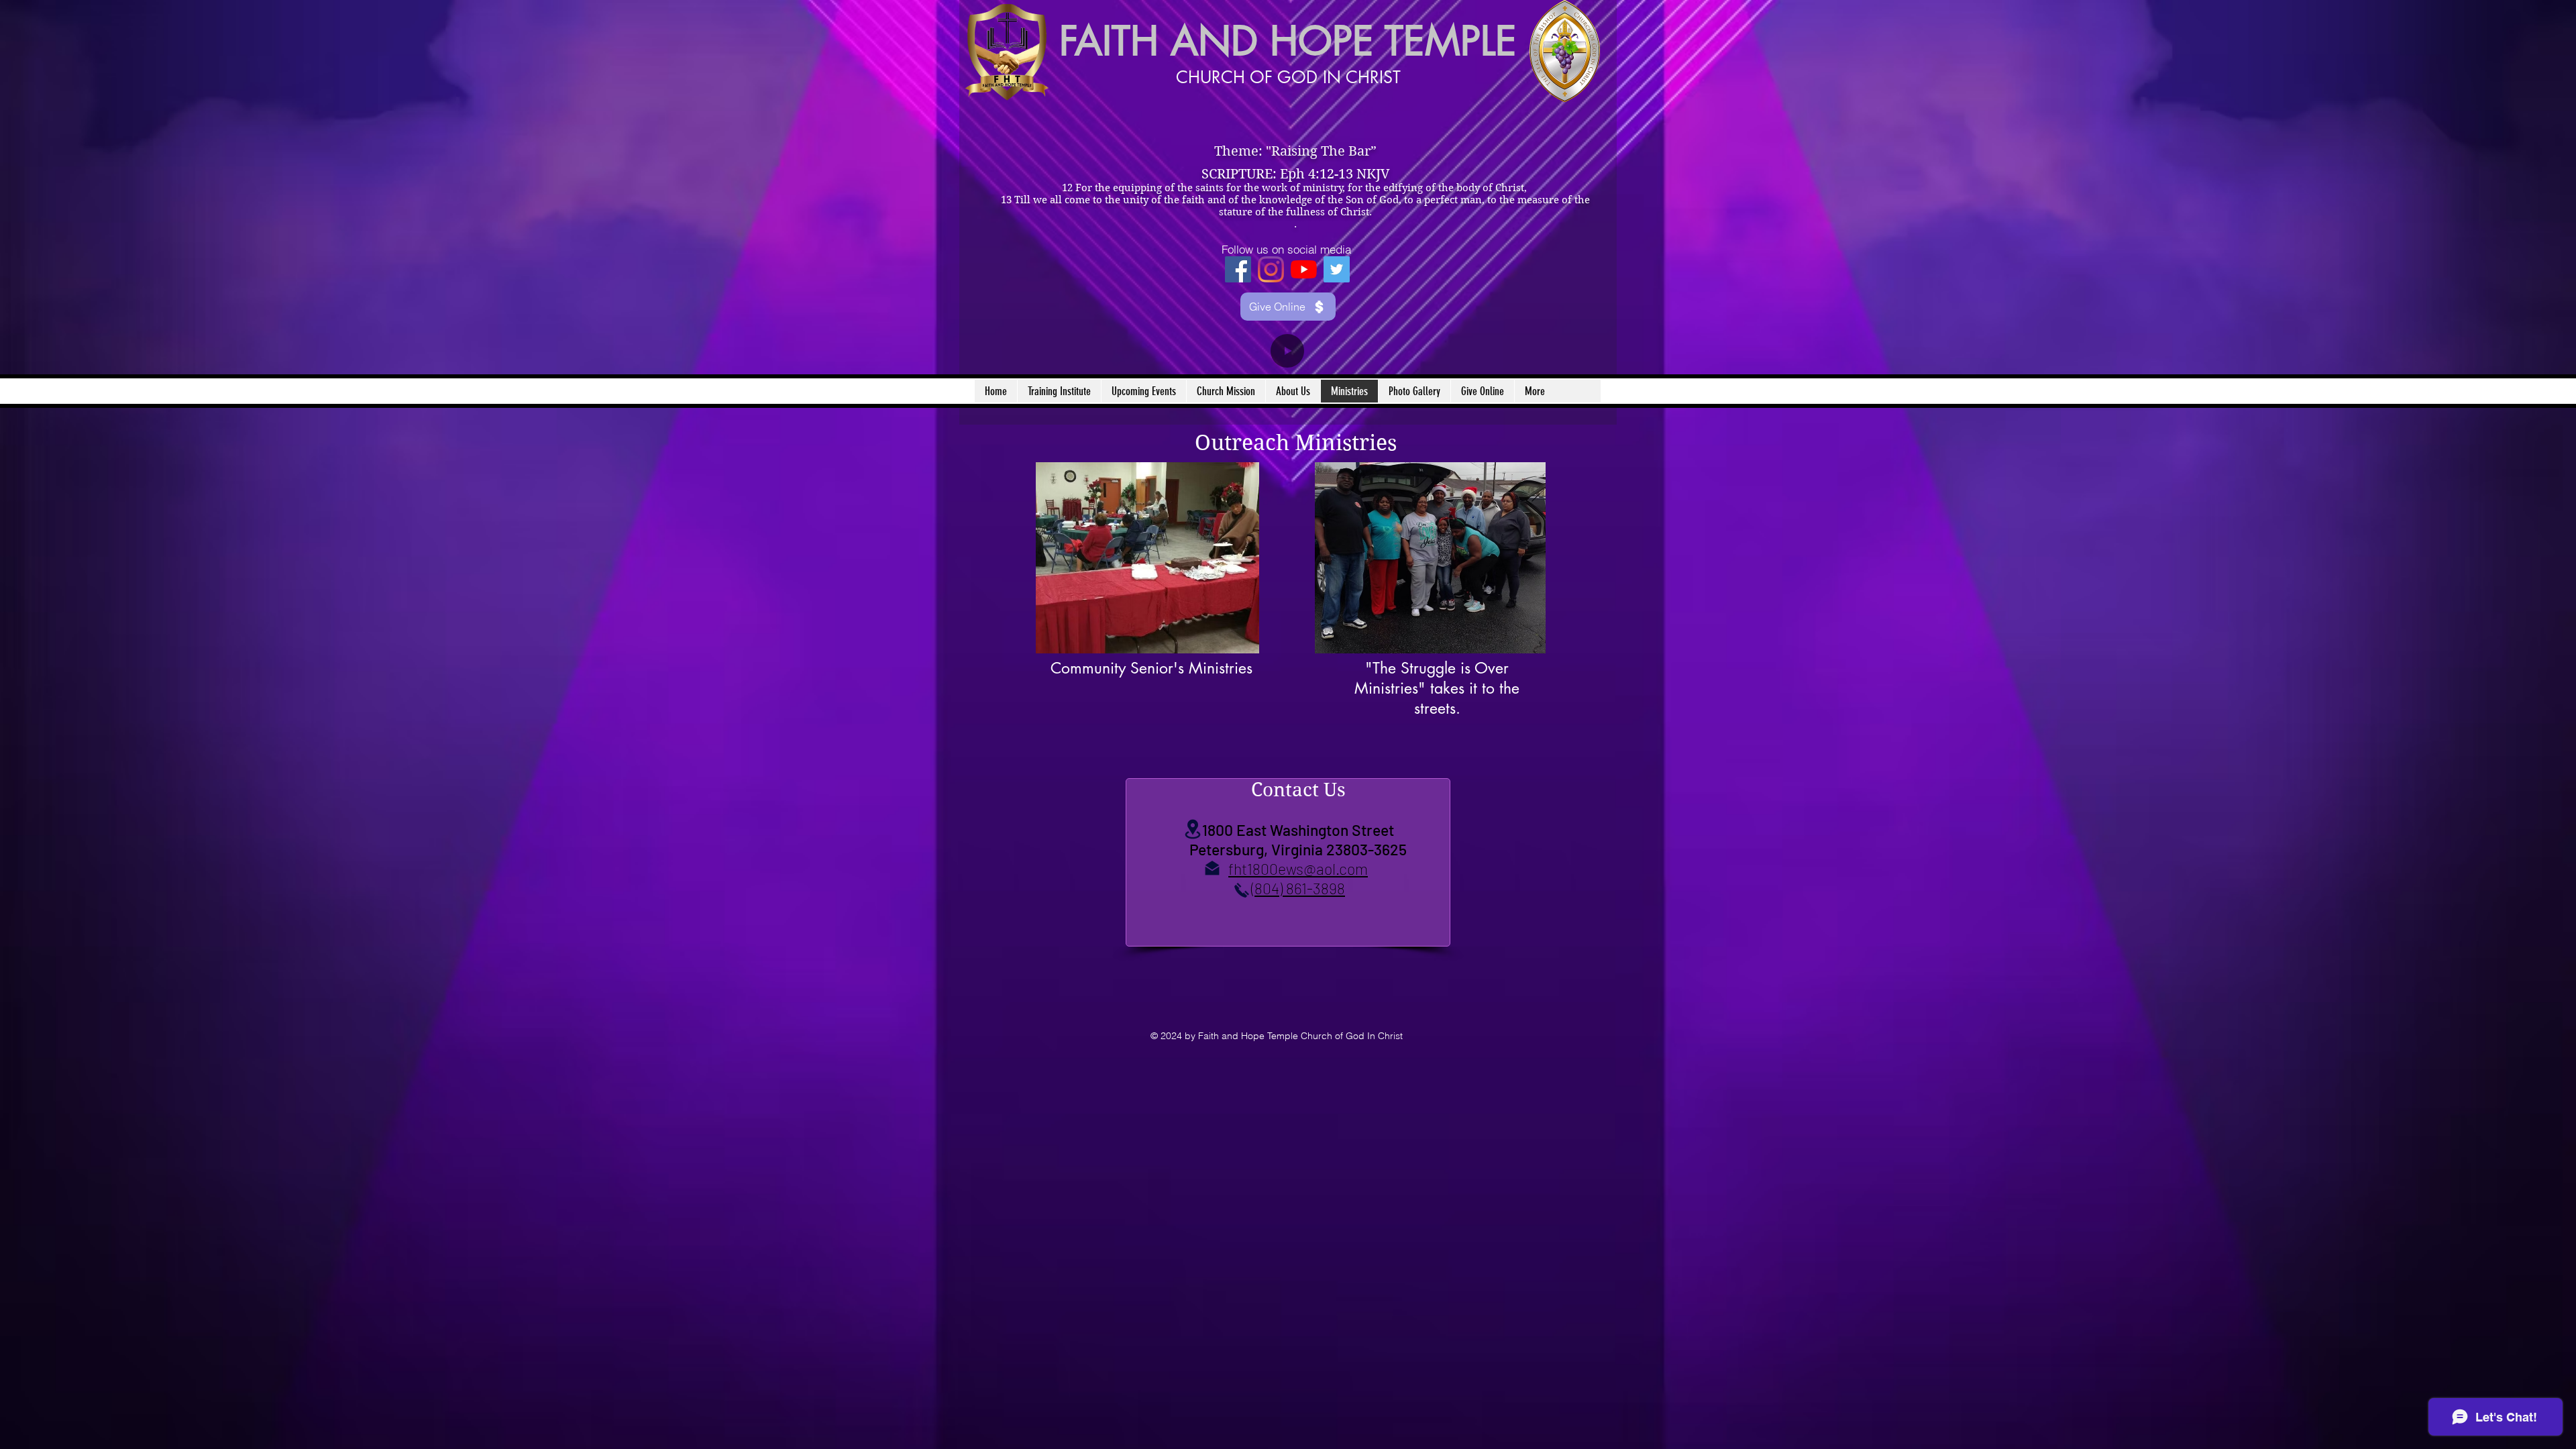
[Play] (1287, 351)
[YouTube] (1304, 269)
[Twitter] (1337, 269)
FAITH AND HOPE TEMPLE (1288, 41)
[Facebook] (1238, 269)
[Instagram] (1271, 269)
